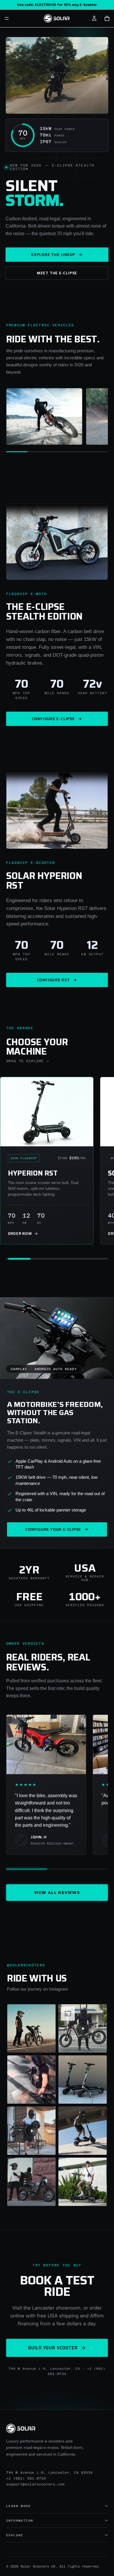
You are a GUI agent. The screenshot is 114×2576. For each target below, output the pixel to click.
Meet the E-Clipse (57, 273)
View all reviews (57, 1892)
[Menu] (7, 18)
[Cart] (107, 18)
